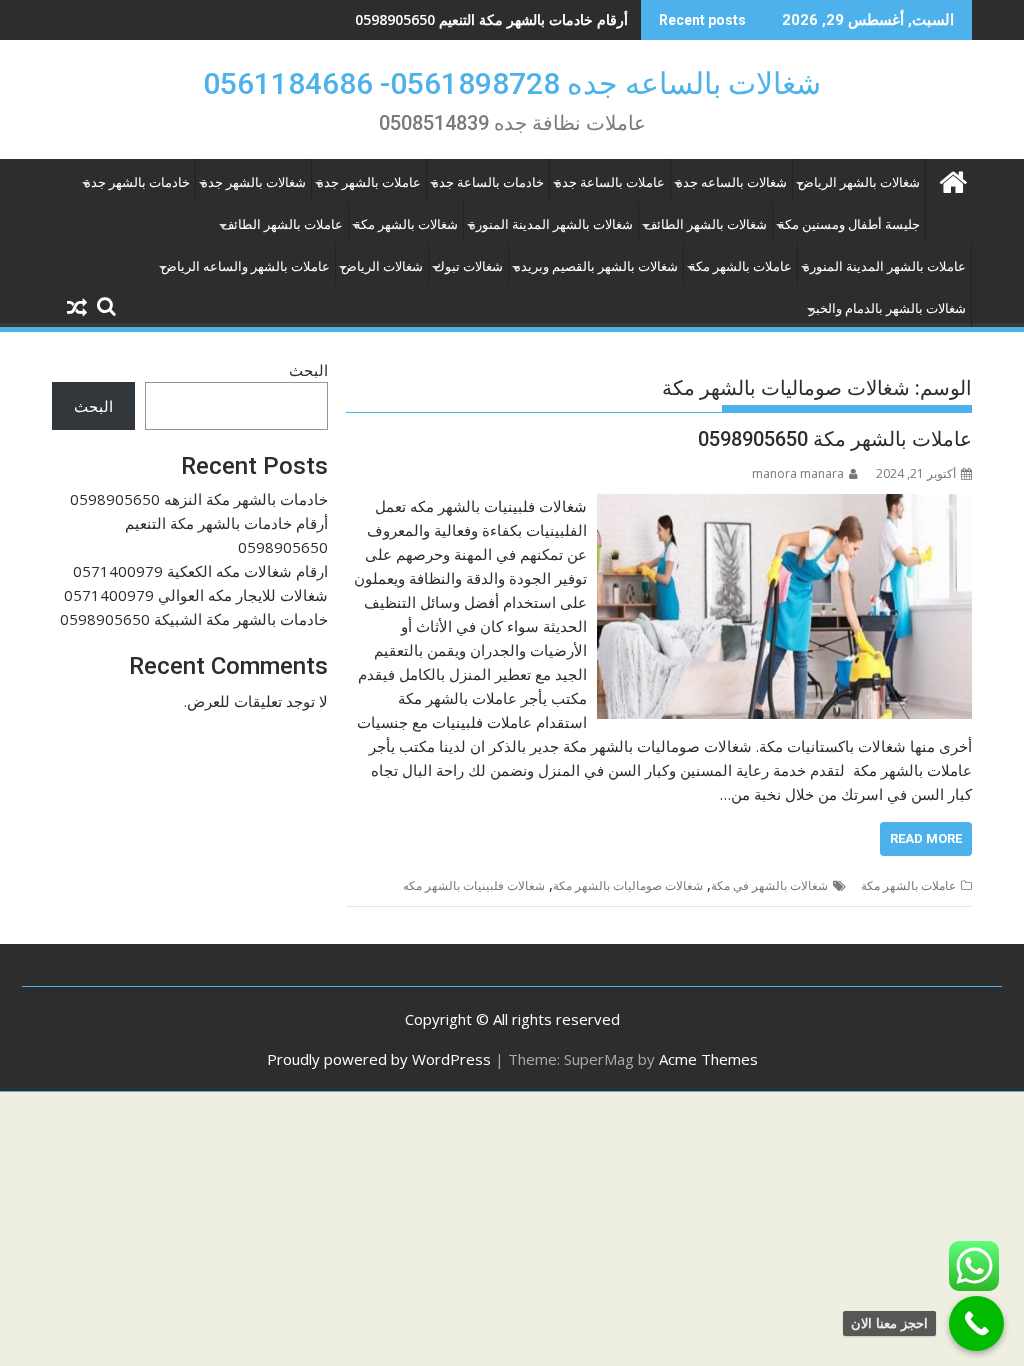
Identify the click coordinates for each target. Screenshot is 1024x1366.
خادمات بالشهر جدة (137, 182)
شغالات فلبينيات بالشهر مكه (474, 885)
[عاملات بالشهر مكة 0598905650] (784, 506)
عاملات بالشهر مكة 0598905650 (835, 439)
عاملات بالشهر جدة (369, 182)
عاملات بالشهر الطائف (282, 224)
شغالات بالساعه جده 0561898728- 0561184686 (512, 83)
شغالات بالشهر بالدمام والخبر (887, 308)
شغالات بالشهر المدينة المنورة (551, 224)
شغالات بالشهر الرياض (859, 182)
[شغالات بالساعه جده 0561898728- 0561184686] (952, 179)
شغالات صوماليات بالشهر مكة (628, 885)
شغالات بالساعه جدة (731, 182)
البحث (308, 370)
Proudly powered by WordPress (379, 1059)
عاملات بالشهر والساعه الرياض (245, 266)
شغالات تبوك (468, 266)
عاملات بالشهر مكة (740, 266)
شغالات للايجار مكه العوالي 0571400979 (196, 595)
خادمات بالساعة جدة (488, 182)
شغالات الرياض (382, 266)
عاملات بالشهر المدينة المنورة (884, 266)
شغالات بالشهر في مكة (769, 885)
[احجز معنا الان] (976, 1323)
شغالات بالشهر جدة (253, 182)
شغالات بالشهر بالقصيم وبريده (596, 266)
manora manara (798, 473)
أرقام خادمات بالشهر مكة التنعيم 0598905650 (491, 19)
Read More (926, 838)
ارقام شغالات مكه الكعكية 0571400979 (200, 571)
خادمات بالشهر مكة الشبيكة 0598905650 (194, 619)
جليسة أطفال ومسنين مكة (849, 224)
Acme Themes (708, 1059)
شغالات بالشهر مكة (406, 224)
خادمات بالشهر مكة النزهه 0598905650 (199, 499)
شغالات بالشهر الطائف (705, 224)
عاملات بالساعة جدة (610, 182)
